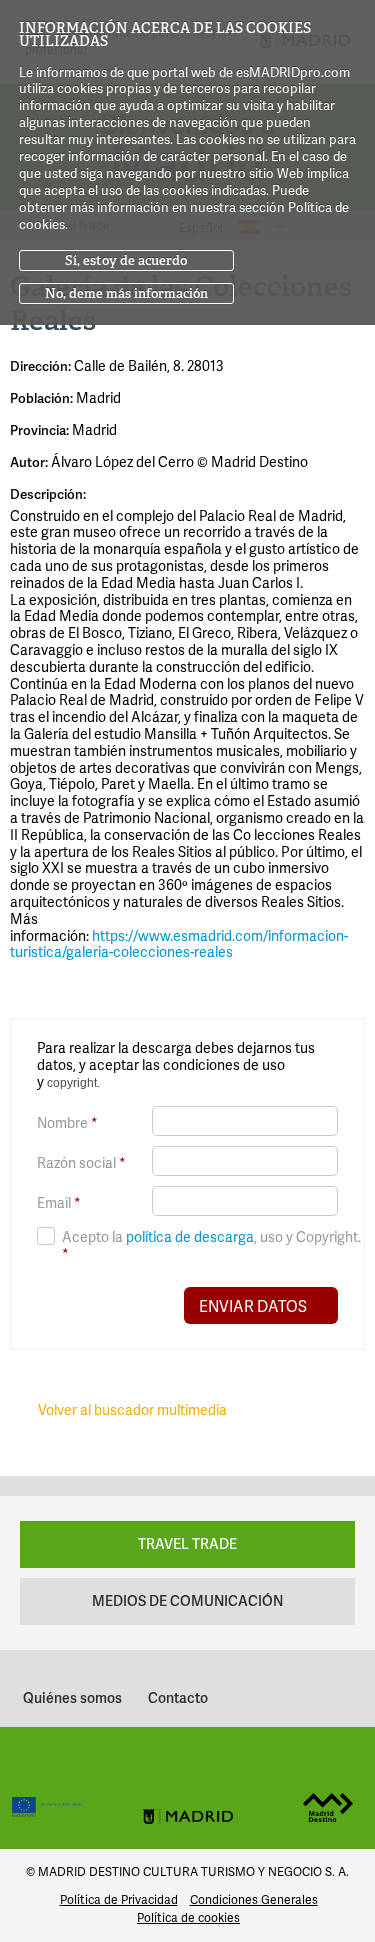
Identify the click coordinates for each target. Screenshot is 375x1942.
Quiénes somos (72, 1697)
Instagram (166, 1762)
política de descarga (190, 1236)
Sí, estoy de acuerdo (126, 260)
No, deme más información (126, 293)
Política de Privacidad (119, 1899)
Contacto (178, 1697)
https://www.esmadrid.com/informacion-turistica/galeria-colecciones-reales (179, 944)
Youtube (254, 1762)
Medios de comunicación (187, 1600)
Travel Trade (187, 1543)
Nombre (67, 1123)
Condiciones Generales (254, 1899)
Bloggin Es (267, 1692)
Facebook (122, 1762)
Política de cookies (188, 1917)
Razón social (81, 1163)
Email (59, 1203)
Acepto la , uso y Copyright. (211, 1245)
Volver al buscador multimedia (132, 1409)
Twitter (210, 1762)
